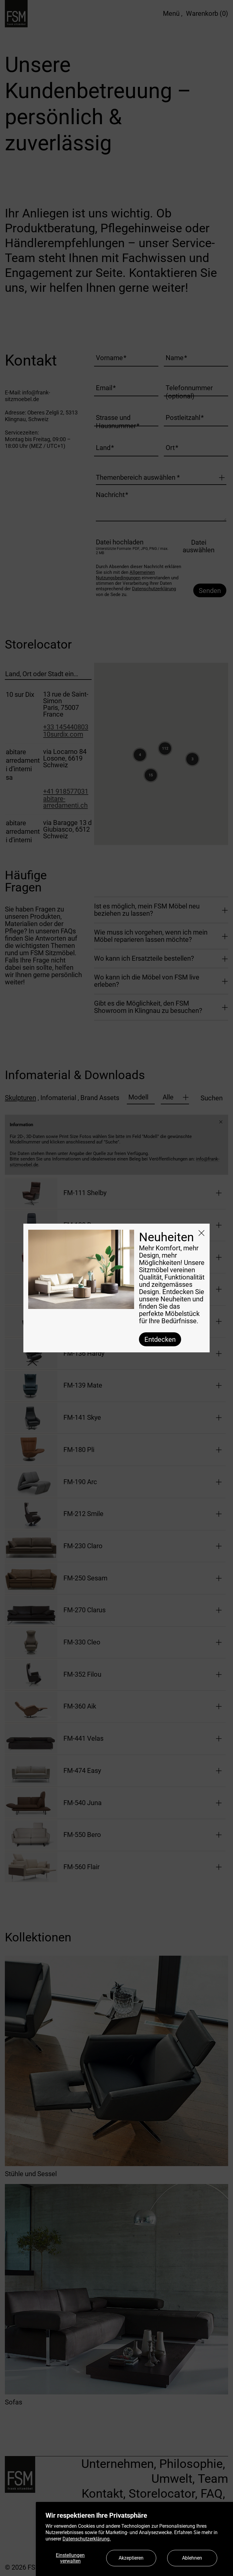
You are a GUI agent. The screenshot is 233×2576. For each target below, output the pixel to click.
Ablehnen (192, 2558)
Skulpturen (22, 1098)
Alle (168, 1097)
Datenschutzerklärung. (87, 2539)
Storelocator (162, 2494)
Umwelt (172, 2479)
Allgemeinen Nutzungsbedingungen (125, 575)
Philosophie (191, 2464)
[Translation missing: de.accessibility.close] (221, 1122)
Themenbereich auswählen (138, 478)
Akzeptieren (131, 2558)
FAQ (212, 2494)
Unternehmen (118, 2464)
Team (213, 2479)
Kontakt (102, 2494)
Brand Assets (100, 1098)
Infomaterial (60, 1098)
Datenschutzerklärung (154, 589)
